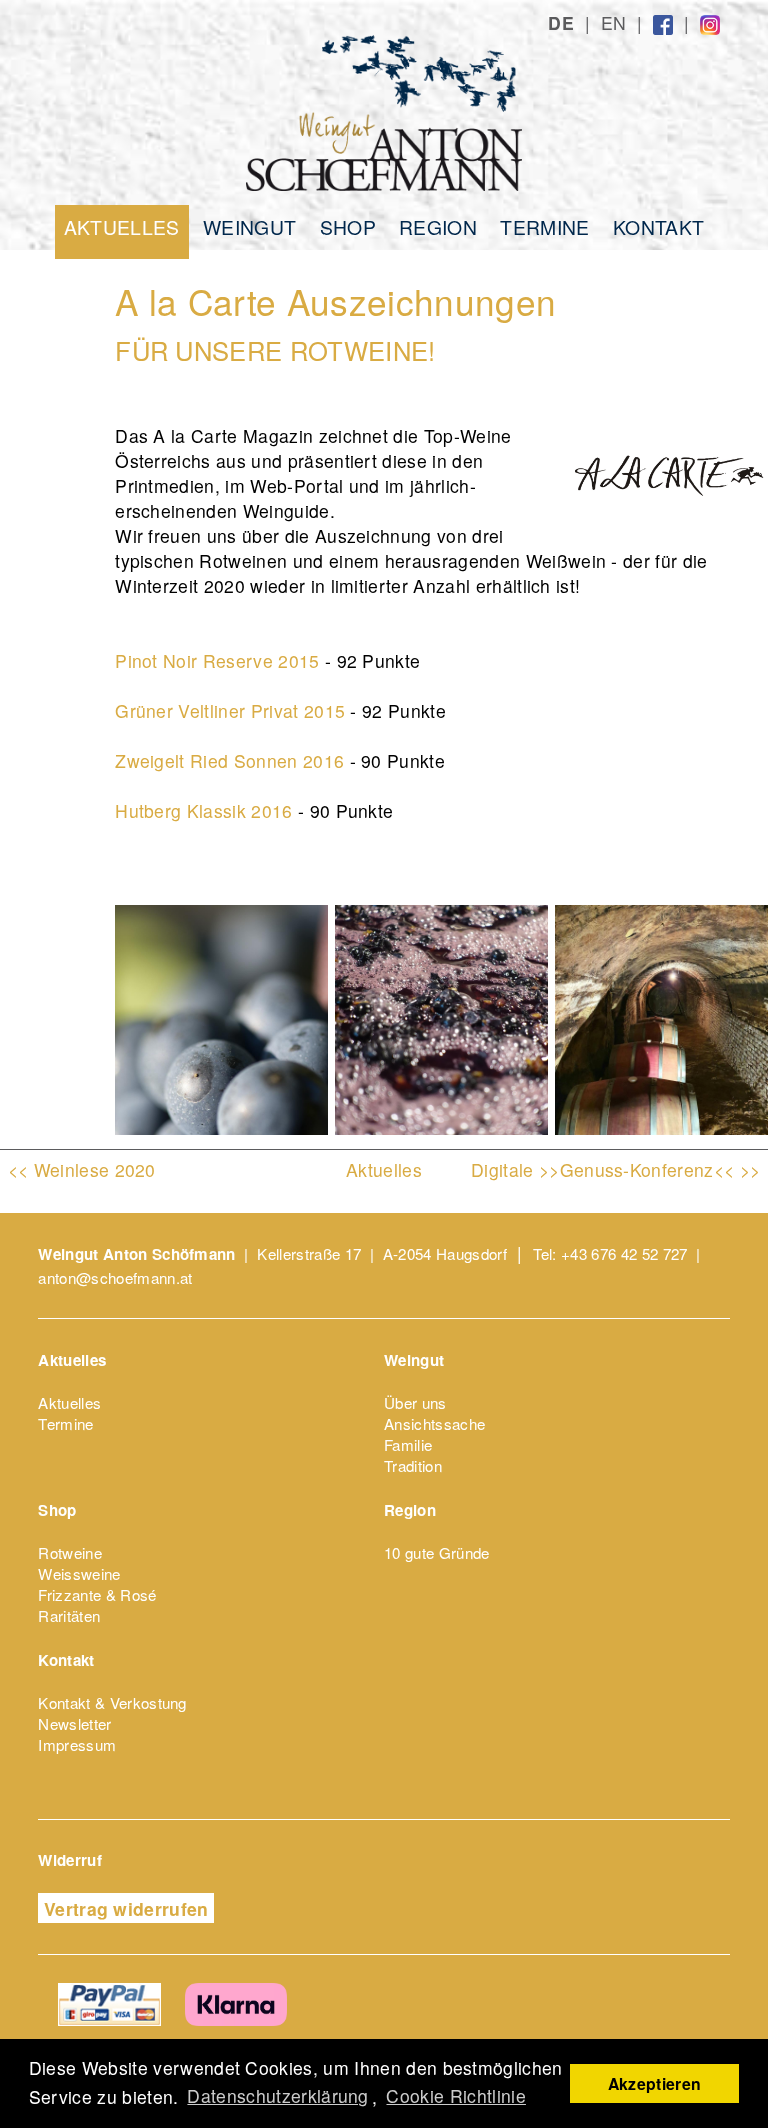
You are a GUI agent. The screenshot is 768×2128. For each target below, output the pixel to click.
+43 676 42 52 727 (624, 1253)
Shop (348, 226)
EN (614, 22)
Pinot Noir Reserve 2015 (217, 660)
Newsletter (74, 1723)
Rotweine (70, 1552)
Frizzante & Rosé (97, 1594)
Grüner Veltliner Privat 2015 (230, 710)
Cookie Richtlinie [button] (455, 2095)
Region (438, 226)
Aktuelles (122, 226)
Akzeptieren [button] (655, 2083)
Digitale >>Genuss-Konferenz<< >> (615, 1169)
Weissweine (79, 1573)
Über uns (415, 1402)
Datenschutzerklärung (277, 2095)
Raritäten (69, 1615)
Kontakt (658, 226)
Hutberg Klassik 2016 (203, 810)
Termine (544, 226)
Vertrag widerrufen (126, 1908)
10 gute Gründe (436, 1552)
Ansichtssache (434, 1423)
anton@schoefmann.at (115, 1277)
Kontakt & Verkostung (112, 1702)
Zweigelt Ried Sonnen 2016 (229, 760)
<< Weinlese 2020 (82, 1169)
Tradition (413, 1465)
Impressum (77, 1744)
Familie (408, 1444)
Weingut (249, 226)
